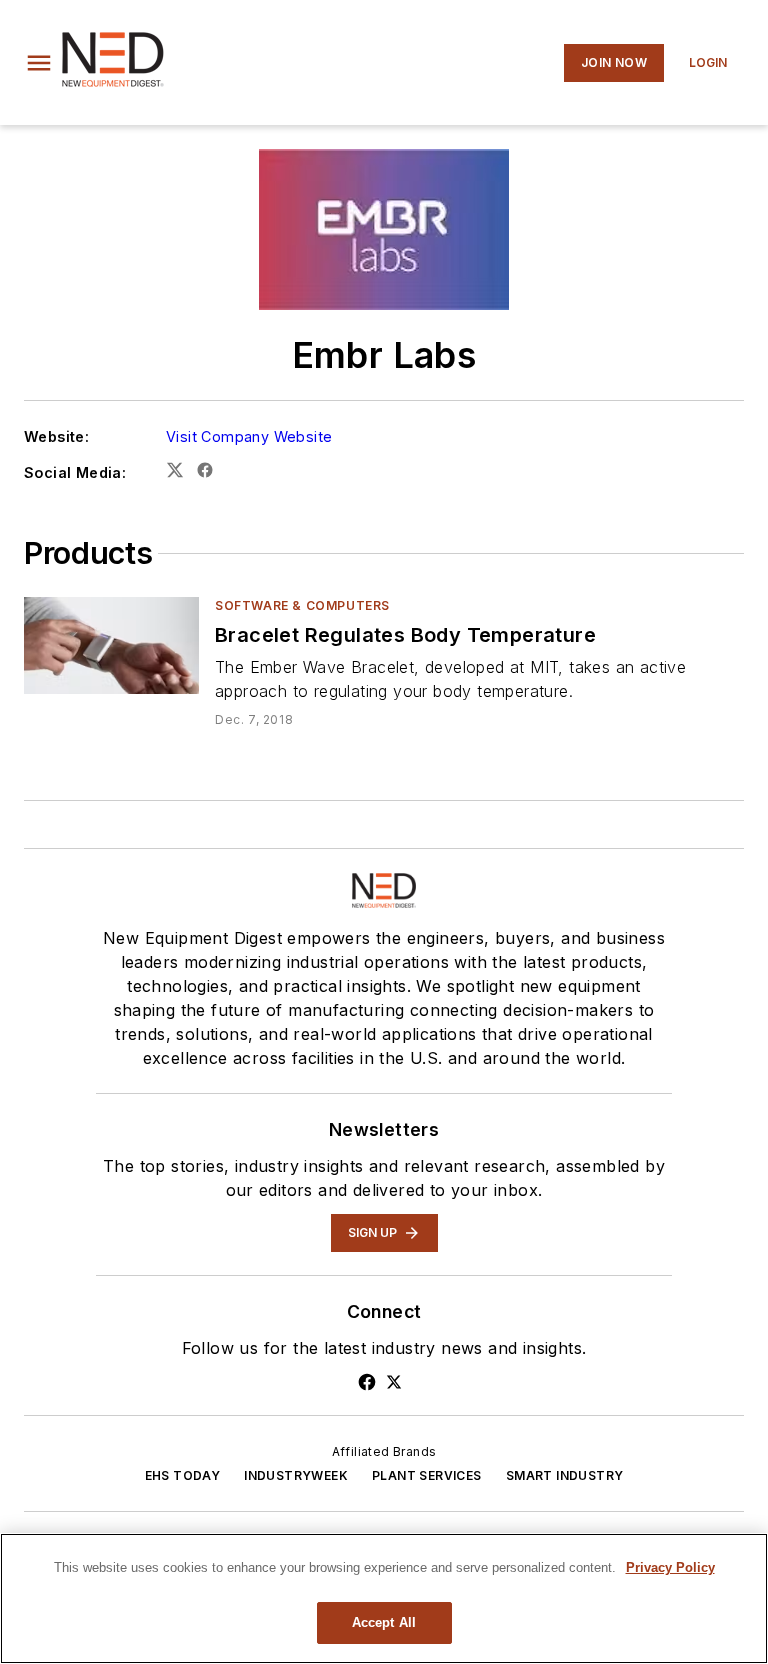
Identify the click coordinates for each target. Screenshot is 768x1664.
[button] (39, 63)
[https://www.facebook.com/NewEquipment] (367, 1382)
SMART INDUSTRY (565, 1475)
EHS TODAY (183, 1475)
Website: (56, 436)
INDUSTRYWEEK (296, 1475)
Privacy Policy (670, 1567)
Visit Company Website (249, 436)
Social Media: (75, 472)
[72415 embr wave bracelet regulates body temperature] (111, 645)
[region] (384, 1598)
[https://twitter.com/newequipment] (394, 1382)
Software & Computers (302, 605)
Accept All (384, 1622)
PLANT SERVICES (427, 1475)
